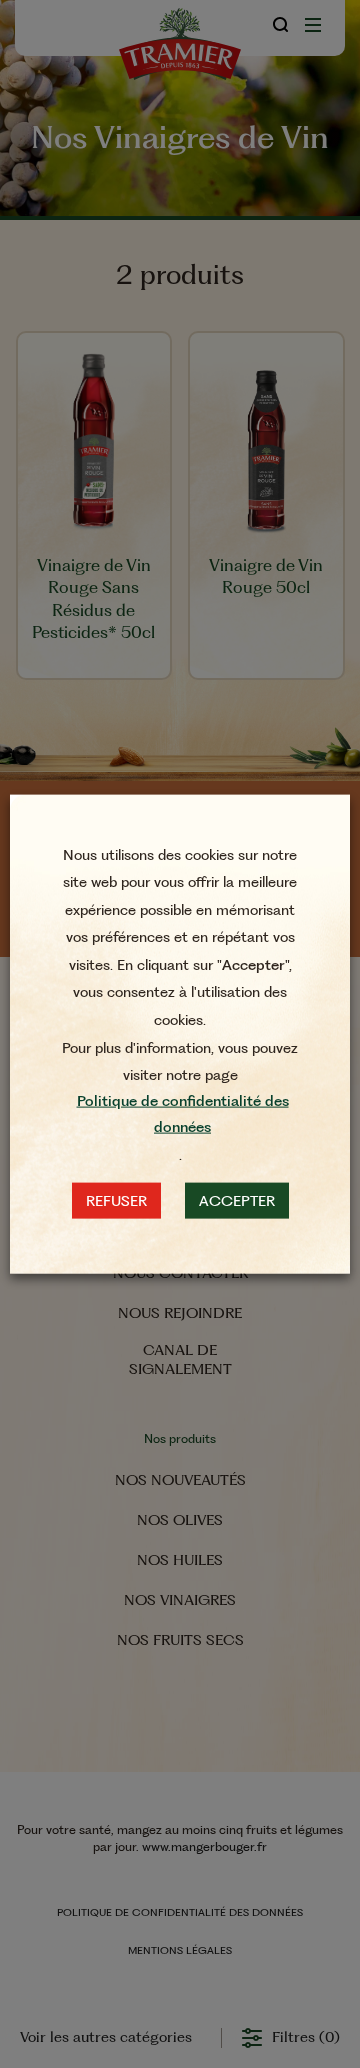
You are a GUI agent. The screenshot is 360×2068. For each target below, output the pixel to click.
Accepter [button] (237, 1200)
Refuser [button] (116, 1200)
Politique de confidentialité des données (183, 1114)
